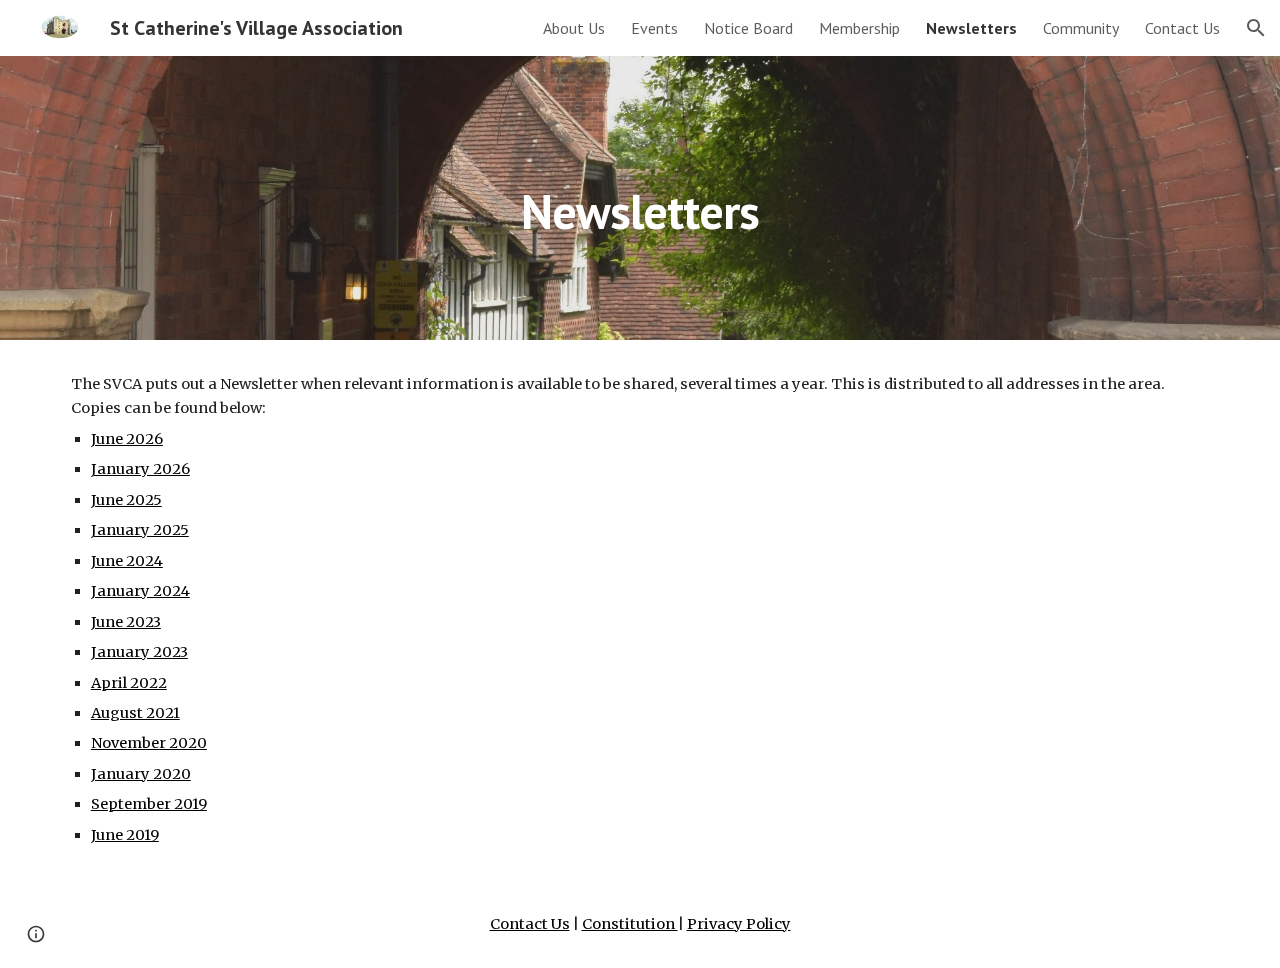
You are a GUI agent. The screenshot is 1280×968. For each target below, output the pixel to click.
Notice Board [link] (748, 28)
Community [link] (1081, 28)
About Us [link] (574, 28)
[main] (640, 197)
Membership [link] (859, 28)
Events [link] (654, 28)
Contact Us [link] (1182, 28)
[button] (1256, 28)
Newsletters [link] (971, 28)
